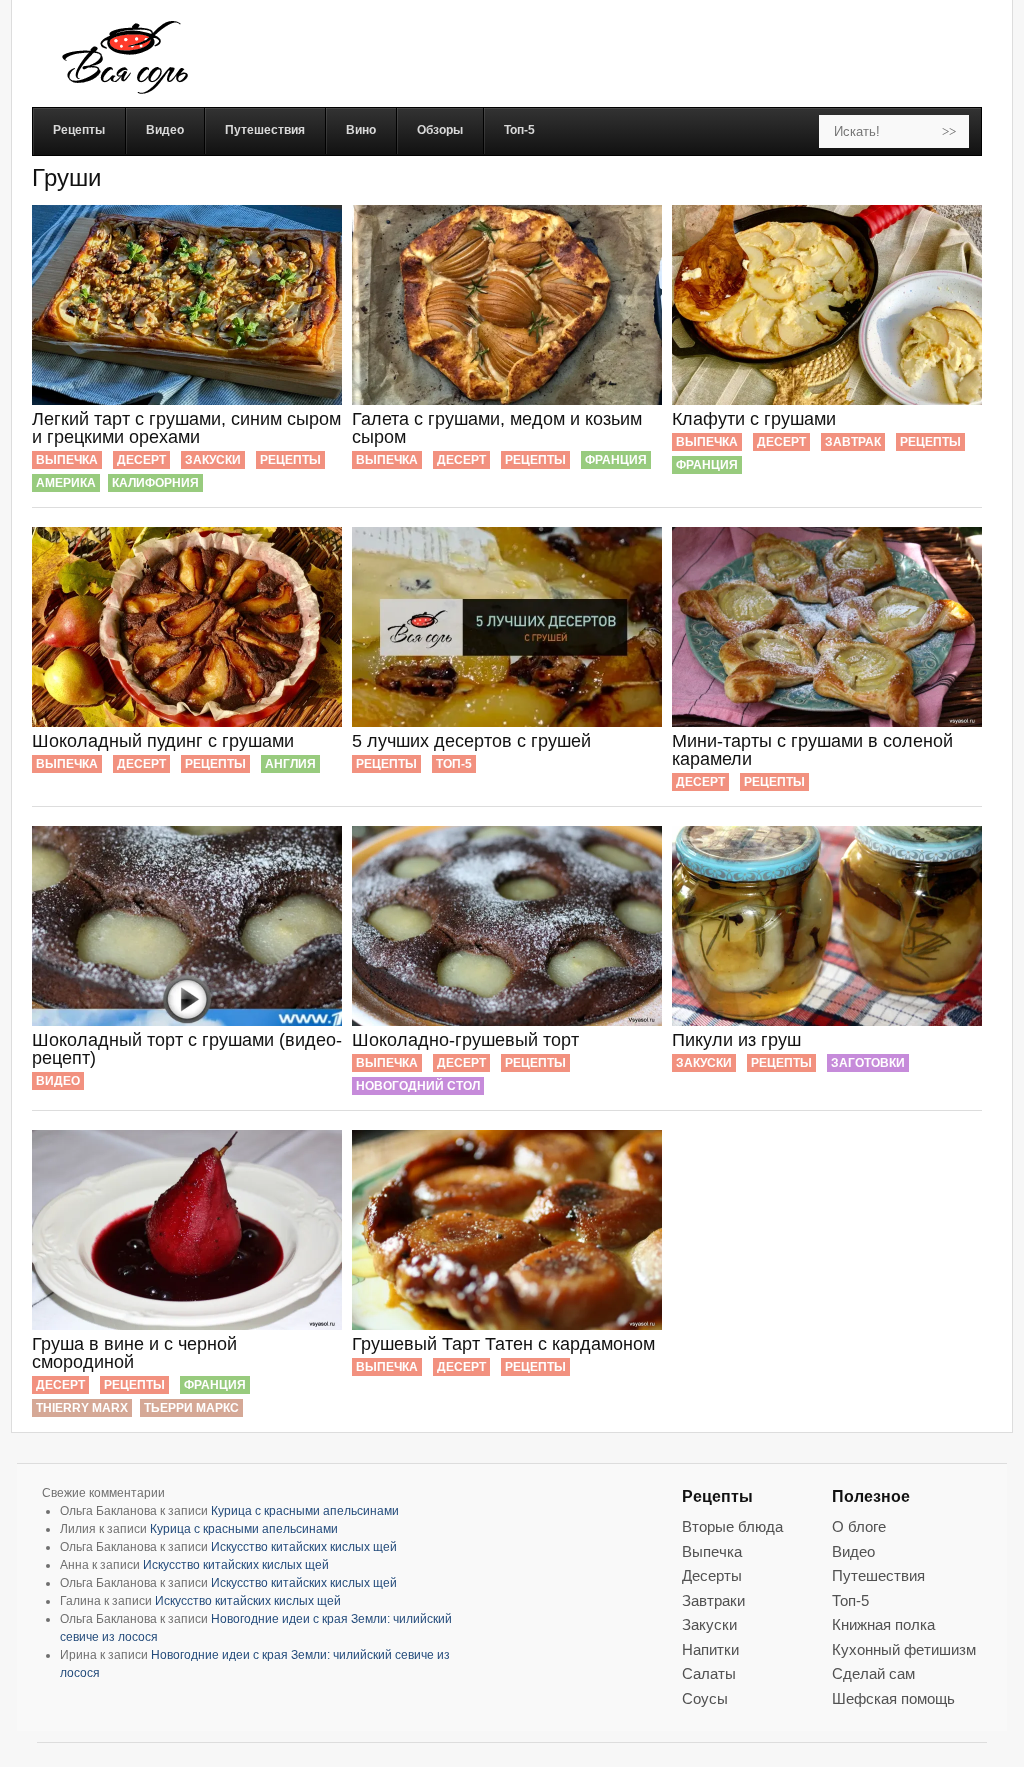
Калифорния (155, 483)
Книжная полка (883, 1624)
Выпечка (67, 460)
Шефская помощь (893, 1698)
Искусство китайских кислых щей (304, 1547)
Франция (616, 460)
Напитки (710, 1649)
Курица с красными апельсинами (305, 1511)
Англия (290, 764)
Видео (58, 1081)
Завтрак (853, 442)
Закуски (213, 460)
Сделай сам (873, 1673)
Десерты (712, 1575)
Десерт (141, 460)
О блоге (859, 1526)
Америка (66, 483)
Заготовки (868, 1063)
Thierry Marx (82, 1408)
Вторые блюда (732, 1526)
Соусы (705, 1698)
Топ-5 (454, 764)
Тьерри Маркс (191, 1408)
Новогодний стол (418, 1086)
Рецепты (290, 460)
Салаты (709, 1673)
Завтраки (713, 1600)
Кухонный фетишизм (904, 1649)
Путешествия (878, 1575)
